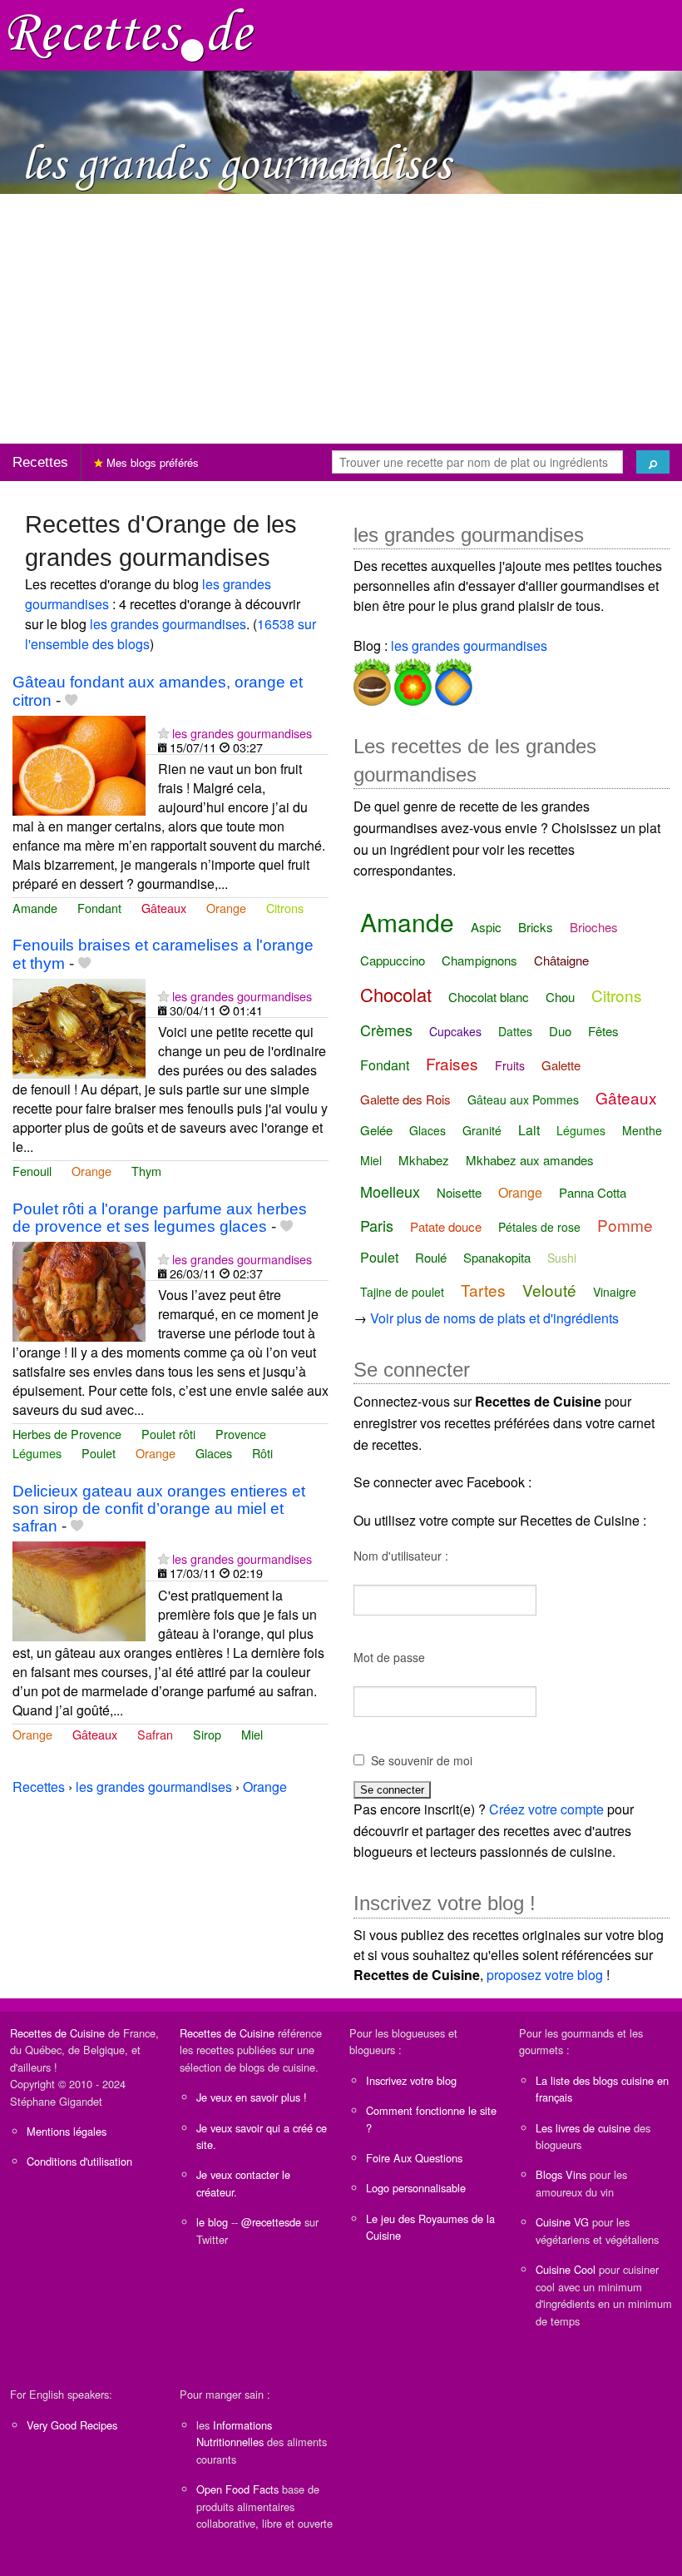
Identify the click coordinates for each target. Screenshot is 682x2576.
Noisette (459, 1192)
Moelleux (390, 1191)
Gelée (376, 1130)
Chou (560, 997)
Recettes (40, 462)
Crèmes (386, 1030)
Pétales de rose (539, 1227)
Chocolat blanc (489, 997)
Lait (529, 1130)
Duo (560, 1031)
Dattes (515, 1031)
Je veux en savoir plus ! (252, 2097)
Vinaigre (615, 1292)
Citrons (285, 908)
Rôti (262, 1453)
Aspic (486, 927)
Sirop (207, 1734)
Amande (35, 908)
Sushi (562, 1258)
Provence (241, 1434)
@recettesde (271, 2222)
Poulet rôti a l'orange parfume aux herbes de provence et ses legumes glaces (160, 1218)
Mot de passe (389, 1657)
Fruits (510, 1065)
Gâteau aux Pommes (523, 1099)
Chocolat (396, 994)
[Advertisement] (341, 319)
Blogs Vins (561, 2174)
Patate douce (446, 1226)
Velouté (549, 1290)
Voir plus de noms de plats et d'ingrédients (494, 1318)
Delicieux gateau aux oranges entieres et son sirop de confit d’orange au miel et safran (159, 1509)
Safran (155, 1734)
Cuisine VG (562, 2222)
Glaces (214, 1453)
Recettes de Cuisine (57, 2033)
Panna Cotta (593, 1192)
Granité (482, 1130)
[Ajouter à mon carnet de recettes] (71, 700)
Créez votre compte (546, 1809)
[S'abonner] (163, 733)
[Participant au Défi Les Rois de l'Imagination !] (452, 679)
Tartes (483, 1290)
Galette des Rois (405, 1099)
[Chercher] (653, 462)
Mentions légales (67, 2131)
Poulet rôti (168, 1434)
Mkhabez (424, 1160)
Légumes (37, 1453)
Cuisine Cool (566, 2269)
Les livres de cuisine (583, 2128)
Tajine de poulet (402, 1292)
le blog (212, 2222)
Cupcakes (455, 1031)
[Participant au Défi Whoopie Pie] (372, 679)
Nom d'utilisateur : (401, 1556)
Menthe (642, 1130)
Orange (226, 908)
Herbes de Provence (67, 1434)
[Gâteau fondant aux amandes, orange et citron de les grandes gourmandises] (79, 764)
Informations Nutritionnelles (234, 2433)
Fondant (99, 908)
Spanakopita (497, 1257)
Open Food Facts (237, 2489)
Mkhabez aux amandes (530, 1160)
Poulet (99, 1453)
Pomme (625, 1225)
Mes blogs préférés (151, 462)
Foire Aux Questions (414, 2158)
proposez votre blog (545, 1975)
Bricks (536, 927)
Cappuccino (393, 960)
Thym (146, 1171)
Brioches (594, 927)
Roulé (431, 1257)
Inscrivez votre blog (411, 2080)
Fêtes (603, 1031)
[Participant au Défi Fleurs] (411, 679)
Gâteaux (164, 908)
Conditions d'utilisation (79, 2161)
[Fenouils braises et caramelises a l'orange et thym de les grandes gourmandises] (79, 1027)
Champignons (479, 960)
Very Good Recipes (72, 2425)
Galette (561, 1065)
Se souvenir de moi (422, 1760)
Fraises (452, 1063)
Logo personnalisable (416, 2188)
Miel (252, 1734)
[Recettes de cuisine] (131, 34)
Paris (377, 1225)
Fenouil (32, 1171)
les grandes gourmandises (168, 624)
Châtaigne (561, 960)
